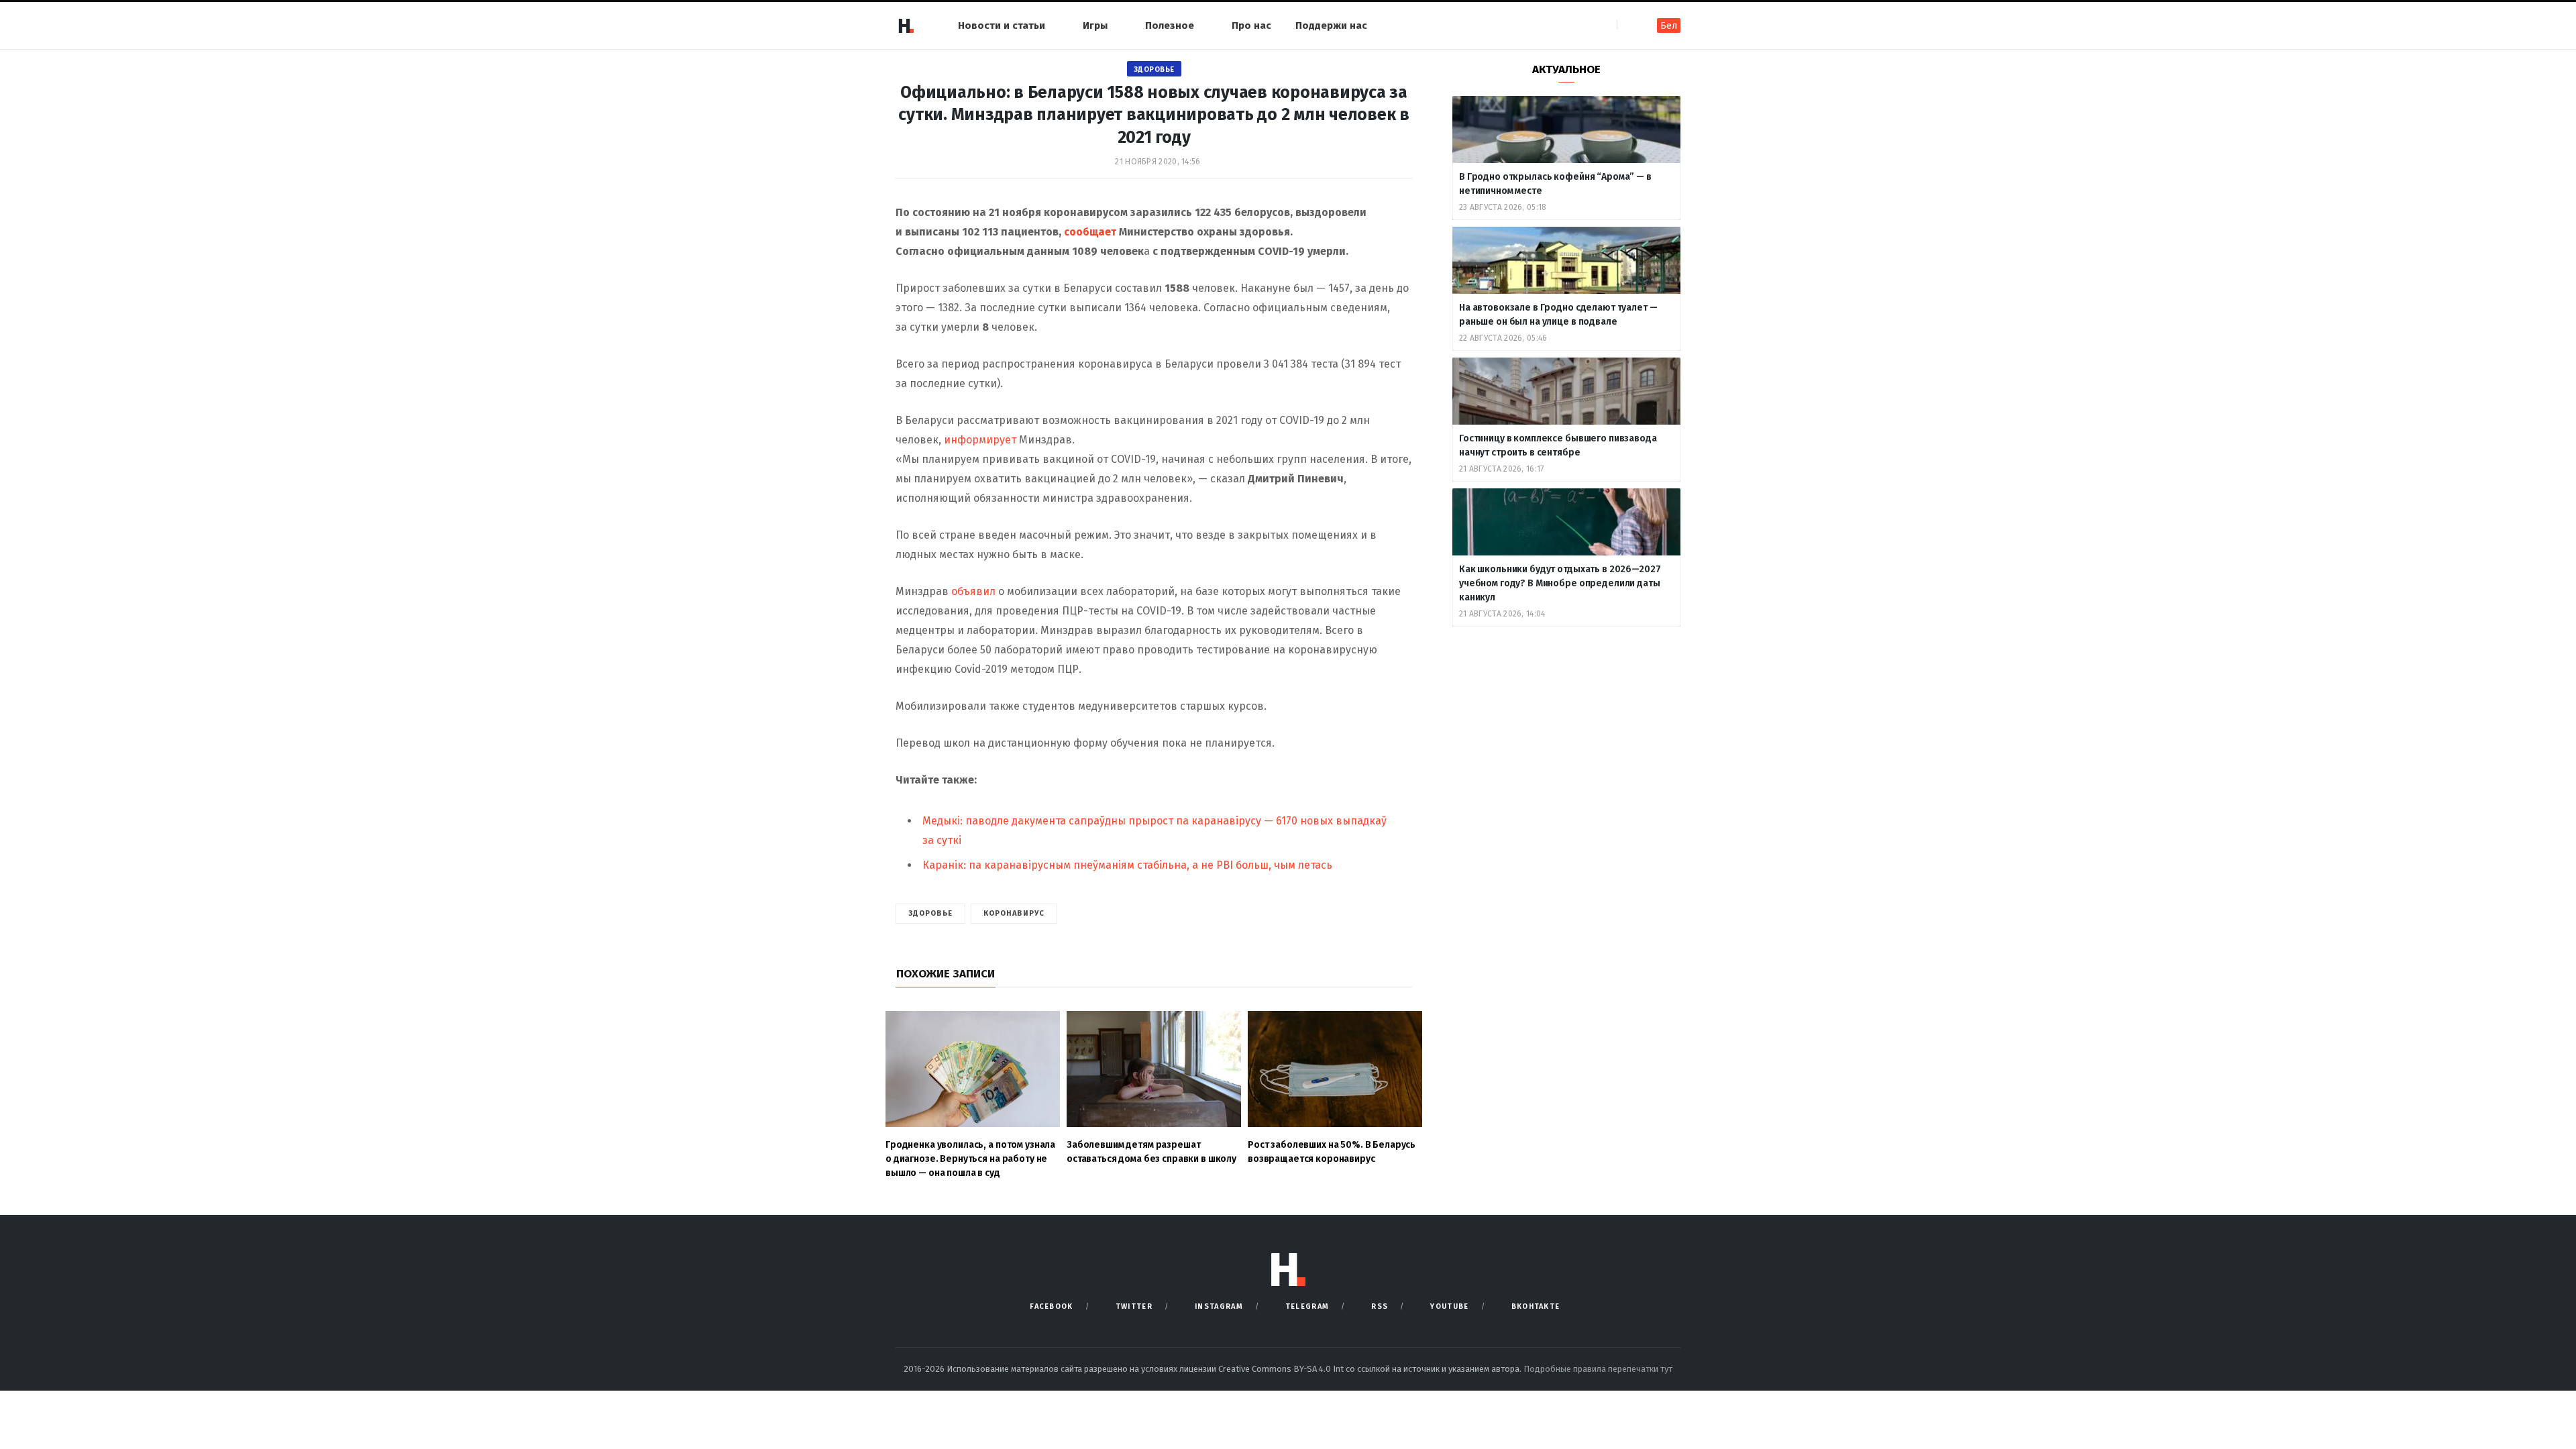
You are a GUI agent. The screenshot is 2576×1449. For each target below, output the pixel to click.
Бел (1669, 26)
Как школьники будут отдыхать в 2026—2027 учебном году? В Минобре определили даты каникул (1560, 583)
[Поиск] (1628, 25)
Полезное (1170, 25)
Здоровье (1154, 69)
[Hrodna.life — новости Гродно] (906, 25)
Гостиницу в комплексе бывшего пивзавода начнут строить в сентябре (1558, 445)
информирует (981, 440)
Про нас (1251, 25)
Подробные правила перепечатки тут (1598, 1369)
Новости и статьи (1002, 25)
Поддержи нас (1331, 25)
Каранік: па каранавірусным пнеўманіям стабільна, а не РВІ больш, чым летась (1127, 865)
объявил (973, 591)
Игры (1095, 25)
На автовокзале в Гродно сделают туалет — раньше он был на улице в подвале (1558, 315)
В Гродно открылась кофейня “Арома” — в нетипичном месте (1555, 184)
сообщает (1091, 232)
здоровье (930, 913)
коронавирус (1014, 913)
